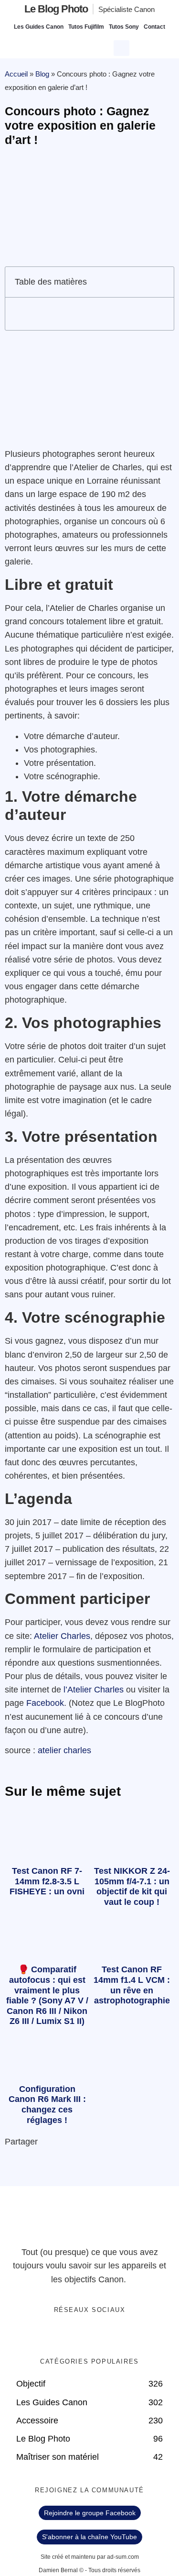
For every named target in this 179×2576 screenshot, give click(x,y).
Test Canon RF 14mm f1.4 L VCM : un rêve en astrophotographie (132, 1985)
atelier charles (64, 1750)
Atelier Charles (62, 1636)
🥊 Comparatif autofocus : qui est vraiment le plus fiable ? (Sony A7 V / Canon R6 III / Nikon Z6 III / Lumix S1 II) (47, 1995)
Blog (42, 74)
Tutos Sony (124, 27)
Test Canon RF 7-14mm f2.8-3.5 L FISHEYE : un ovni (47, 1881)
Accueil (16, 74)
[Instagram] (119, 2335)
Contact (154, 27)
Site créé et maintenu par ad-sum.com (90, 2557)
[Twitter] (80, 2335)
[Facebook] (60, 2335)
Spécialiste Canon (126, 9)
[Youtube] (99, 2335)
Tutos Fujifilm (86, 27)
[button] (123, 47)
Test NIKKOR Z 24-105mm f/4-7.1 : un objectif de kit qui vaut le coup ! (132, 1886)
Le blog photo (56, 9)
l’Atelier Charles (94, 1690)
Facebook (45, 1703)
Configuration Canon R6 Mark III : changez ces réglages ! (47, 2105)
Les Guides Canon (39, 27)
